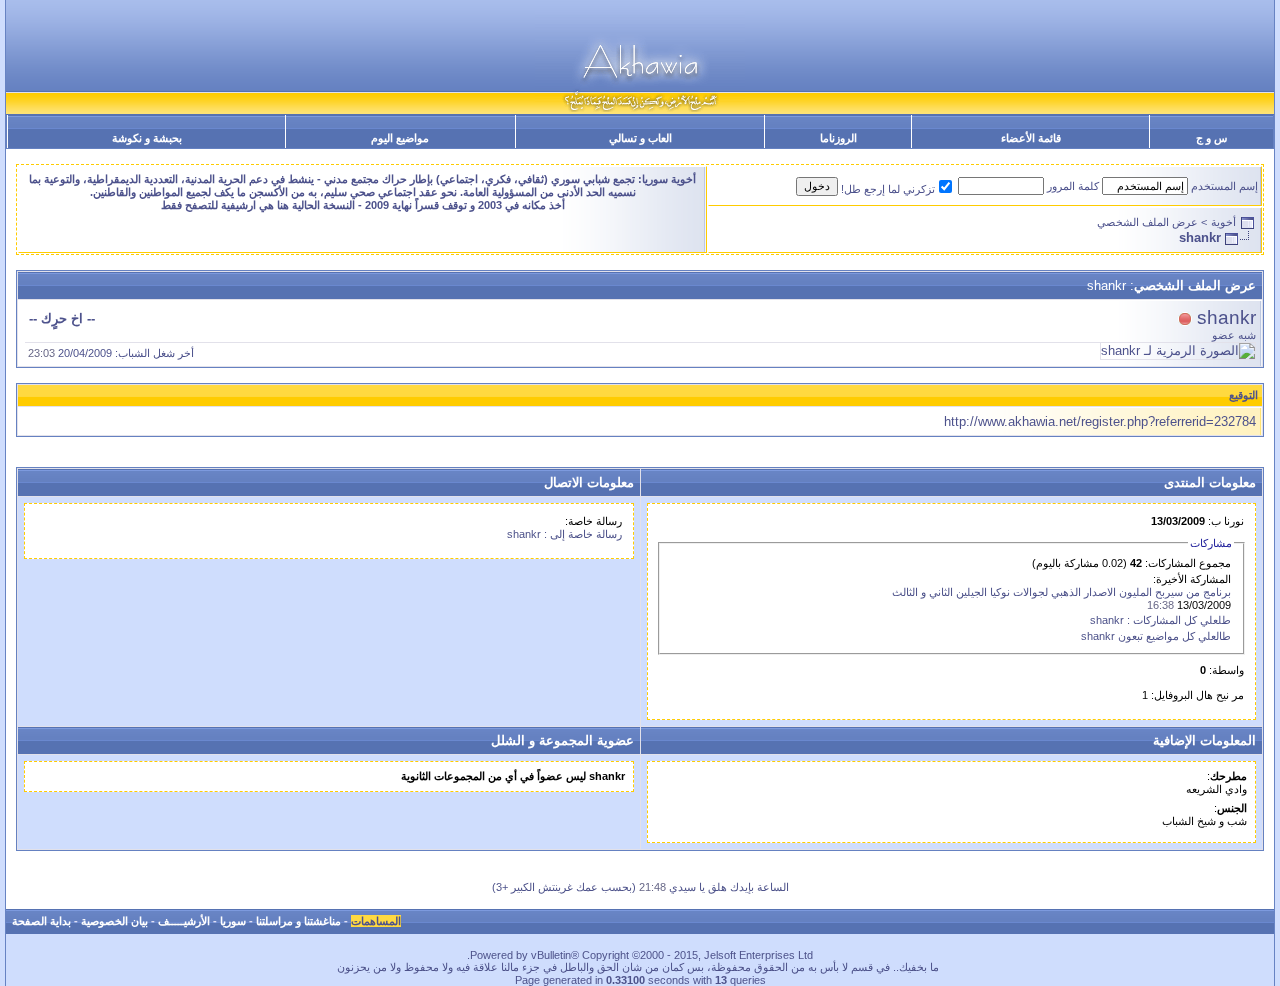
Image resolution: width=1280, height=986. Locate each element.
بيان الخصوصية (114, 921)
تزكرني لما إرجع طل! (888, 189)
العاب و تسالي (640, 138)
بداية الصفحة (41, 921)
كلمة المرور (1073, 186)
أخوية (1223, 222)
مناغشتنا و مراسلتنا (298, 921)
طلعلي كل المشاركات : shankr (1160, 620)
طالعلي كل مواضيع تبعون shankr (1156, 636)
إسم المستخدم (1224, 186)
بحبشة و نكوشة (147, 138)
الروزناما (838, 138)
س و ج (1211, 138)
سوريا (233, 921)
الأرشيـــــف (184, 921)
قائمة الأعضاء (1031, 138)
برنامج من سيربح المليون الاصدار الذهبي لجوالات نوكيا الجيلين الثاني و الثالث (1061, 592)
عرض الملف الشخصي (1147, 222)
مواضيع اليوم (400, 138)
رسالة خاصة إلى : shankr (564, 534)
